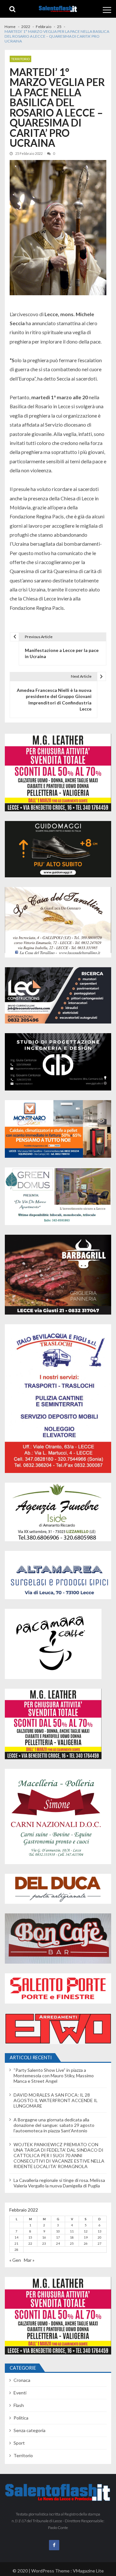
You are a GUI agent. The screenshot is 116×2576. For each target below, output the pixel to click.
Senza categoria (29, 2430)
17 (58, 2237)
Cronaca (22, 2380)
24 (58, 2243)
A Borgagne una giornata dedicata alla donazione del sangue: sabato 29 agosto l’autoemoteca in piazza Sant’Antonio (54, 2125)
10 (58, 2231)
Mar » (29, 2260)
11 (72, 2231)
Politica (21, 2418)
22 (30, 2243)
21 (16, 2243)
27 (100, 2243)
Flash (19, 2405)
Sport (19, 2443)
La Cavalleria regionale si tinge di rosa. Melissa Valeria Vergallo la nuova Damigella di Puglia (59, 2183)
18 (72, 2237)
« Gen (15, 2260)
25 (72, 2243)
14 (16, 2237)
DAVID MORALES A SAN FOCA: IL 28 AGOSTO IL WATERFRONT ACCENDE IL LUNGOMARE (56, 2100)
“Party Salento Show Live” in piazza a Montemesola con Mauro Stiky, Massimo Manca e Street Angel (54, 2076)
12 (86, 2231)
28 (16, 2250)
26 (86, 2243)
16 (44, 2237)
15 (30, 2237)
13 (100, 2231)
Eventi (20, 2393)
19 (86, 2237)
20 (100, 2237)
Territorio (20, 59)
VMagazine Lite (88, 2571)
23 (44, 2243)
